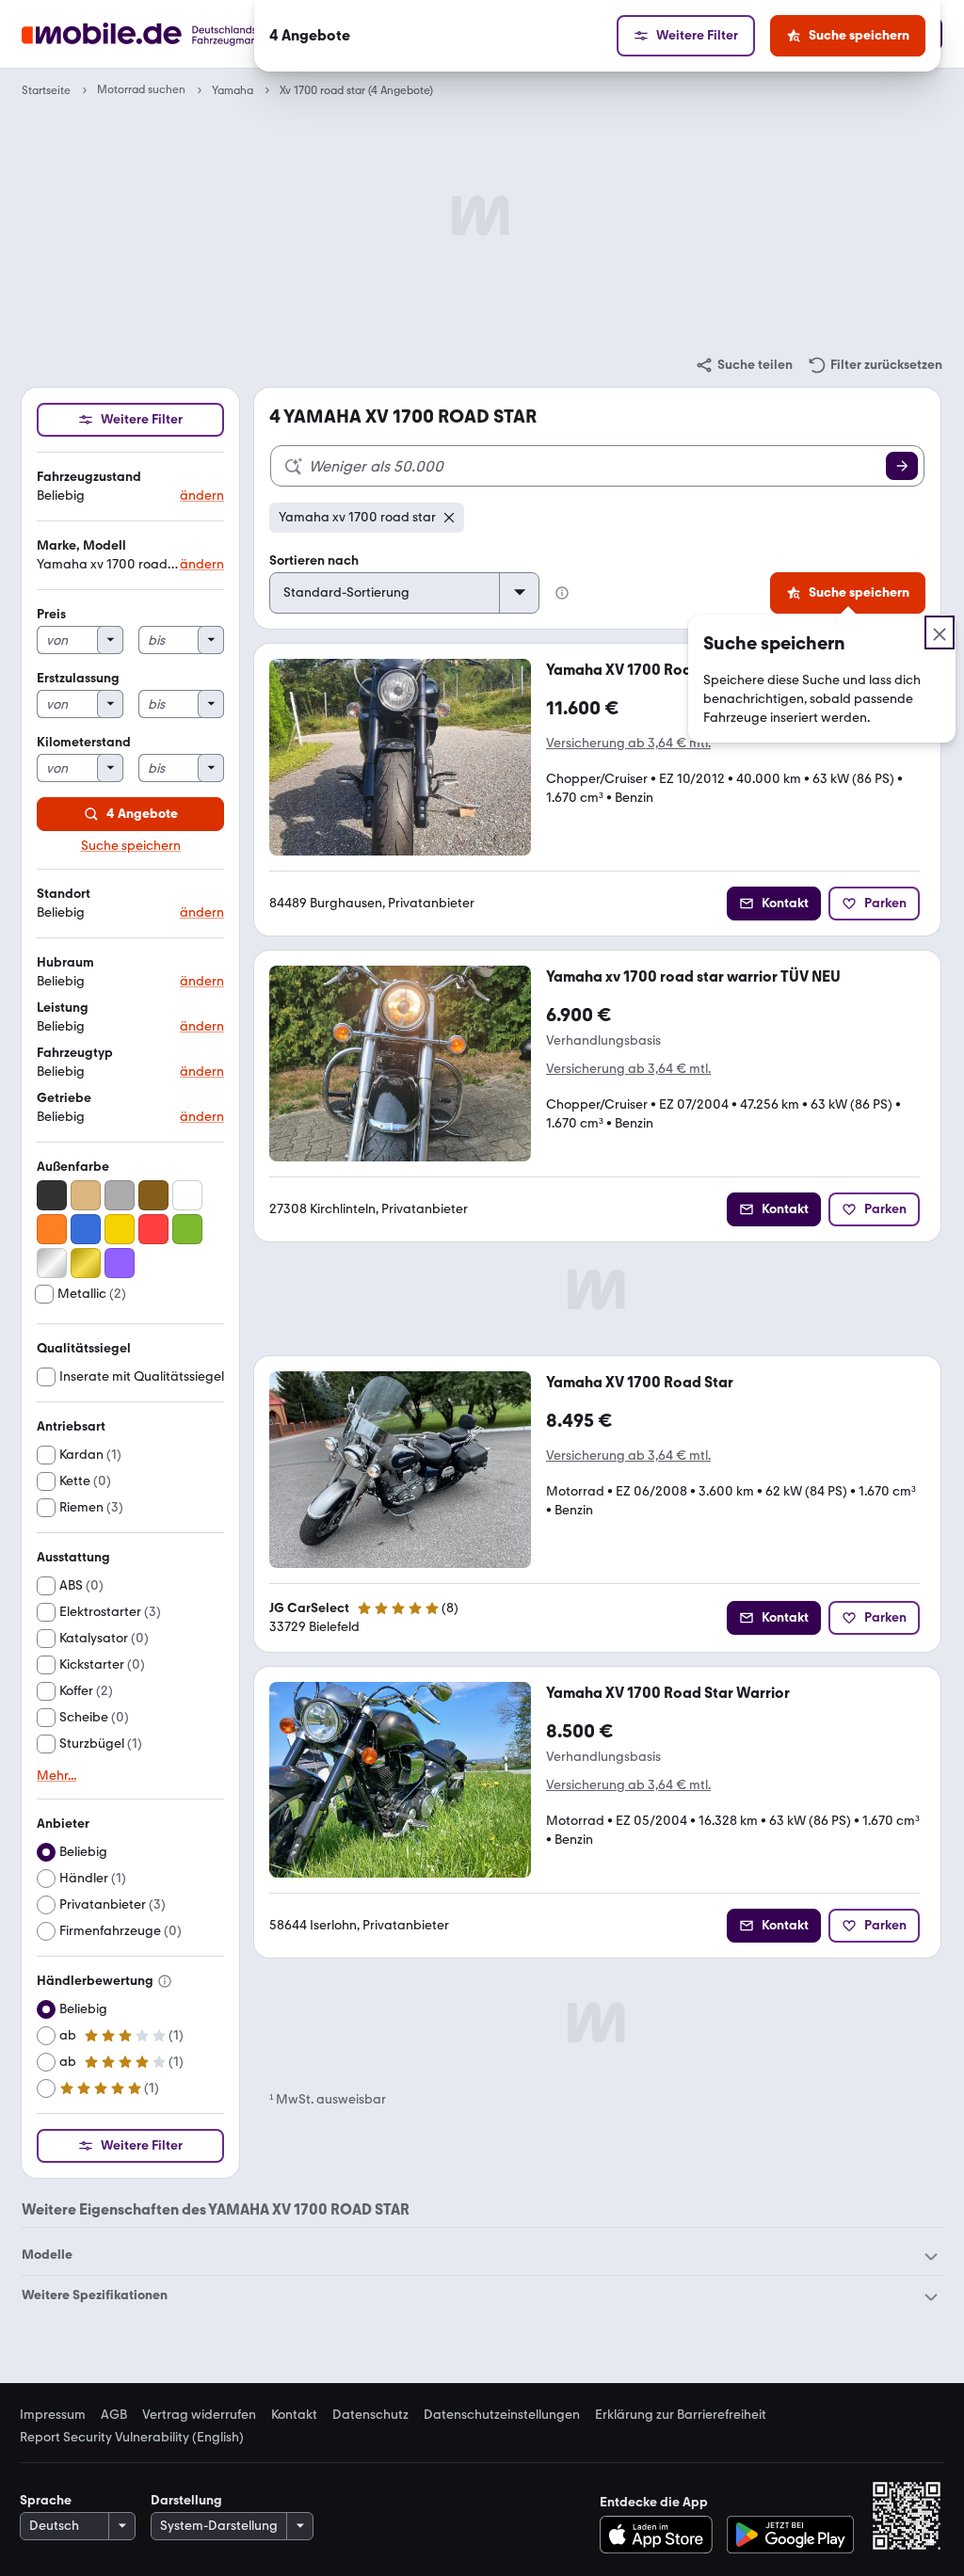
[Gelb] (120, 1229)
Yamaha (233, 90)
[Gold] (86, 1263)
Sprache (46, 2500)
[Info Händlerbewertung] (165, 1981)
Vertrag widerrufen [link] (199, 2415)
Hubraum (65, 962)
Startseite (46, 90)
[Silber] (52, 1263)
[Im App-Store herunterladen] (661, 2535)
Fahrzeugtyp (75, 1053)
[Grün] (187, 1229)
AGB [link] (114, 2415)
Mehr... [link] (56, 1776)
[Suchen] (902, 466)
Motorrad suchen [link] (141, 90)
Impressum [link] (53, 2415)
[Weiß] (187, 1195)
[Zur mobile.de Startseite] (175, 34)
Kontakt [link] (294, 2415)
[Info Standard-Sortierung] (562, 593)
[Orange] (52, 1229)
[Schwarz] (52, 1195)
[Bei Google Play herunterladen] (790, 2535)
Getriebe (64, 1098)
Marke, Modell (81, 545)
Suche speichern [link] (131, 846)
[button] (130, 487)
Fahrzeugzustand (89, 477)
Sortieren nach (314, 560)
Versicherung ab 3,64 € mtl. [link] (628, 743)
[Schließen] (940, 632)
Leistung (63, 1008)
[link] (744, 365)
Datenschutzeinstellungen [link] (502, 2415)
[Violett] (120, 1263)
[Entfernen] (449, 518)
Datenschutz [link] (370, 2415)
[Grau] (120, 1195)
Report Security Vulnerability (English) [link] (132, 2438)
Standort (64, 894)
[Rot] (153, 1229)
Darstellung (186, 2500)
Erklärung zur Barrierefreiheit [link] (681, 2415)
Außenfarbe (73, 1167)
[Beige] (86, 1195)
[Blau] (86, 1229)
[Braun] (153, 1195)
